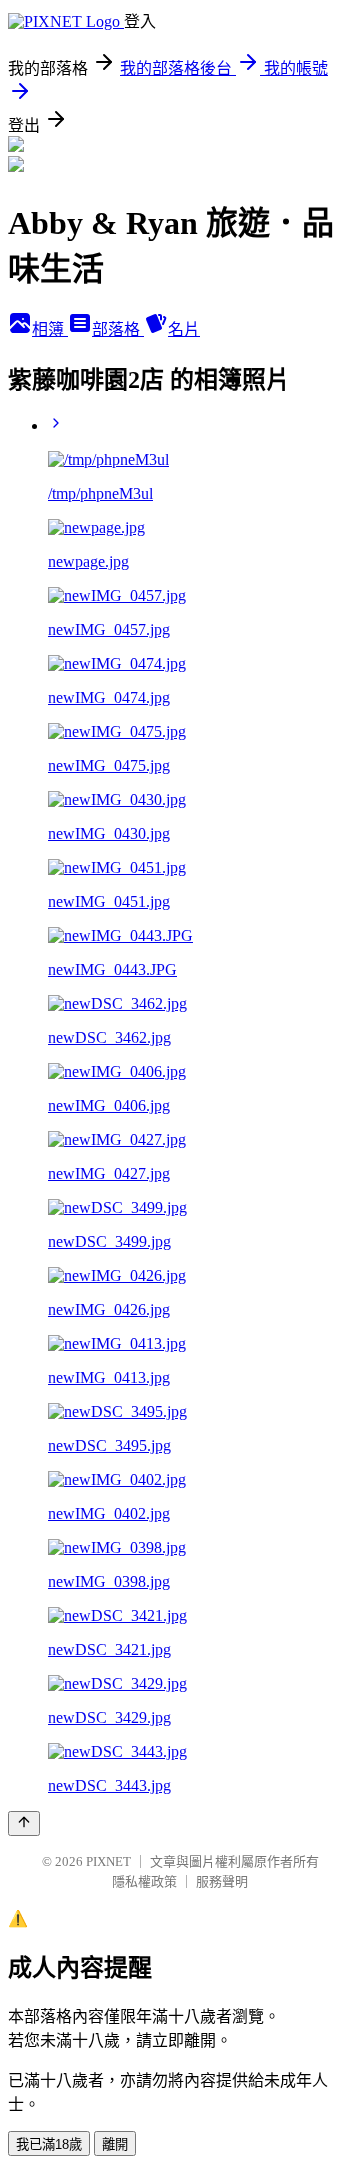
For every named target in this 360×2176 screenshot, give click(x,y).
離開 (115, 2144)
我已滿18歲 (49, 2144)
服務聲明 (222, 1881)
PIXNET (108, 1861)
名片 (184, 329)
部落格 (118, 329)
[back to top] (24, 1823)
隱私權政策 (144, 1881)
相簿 (50, 329)
